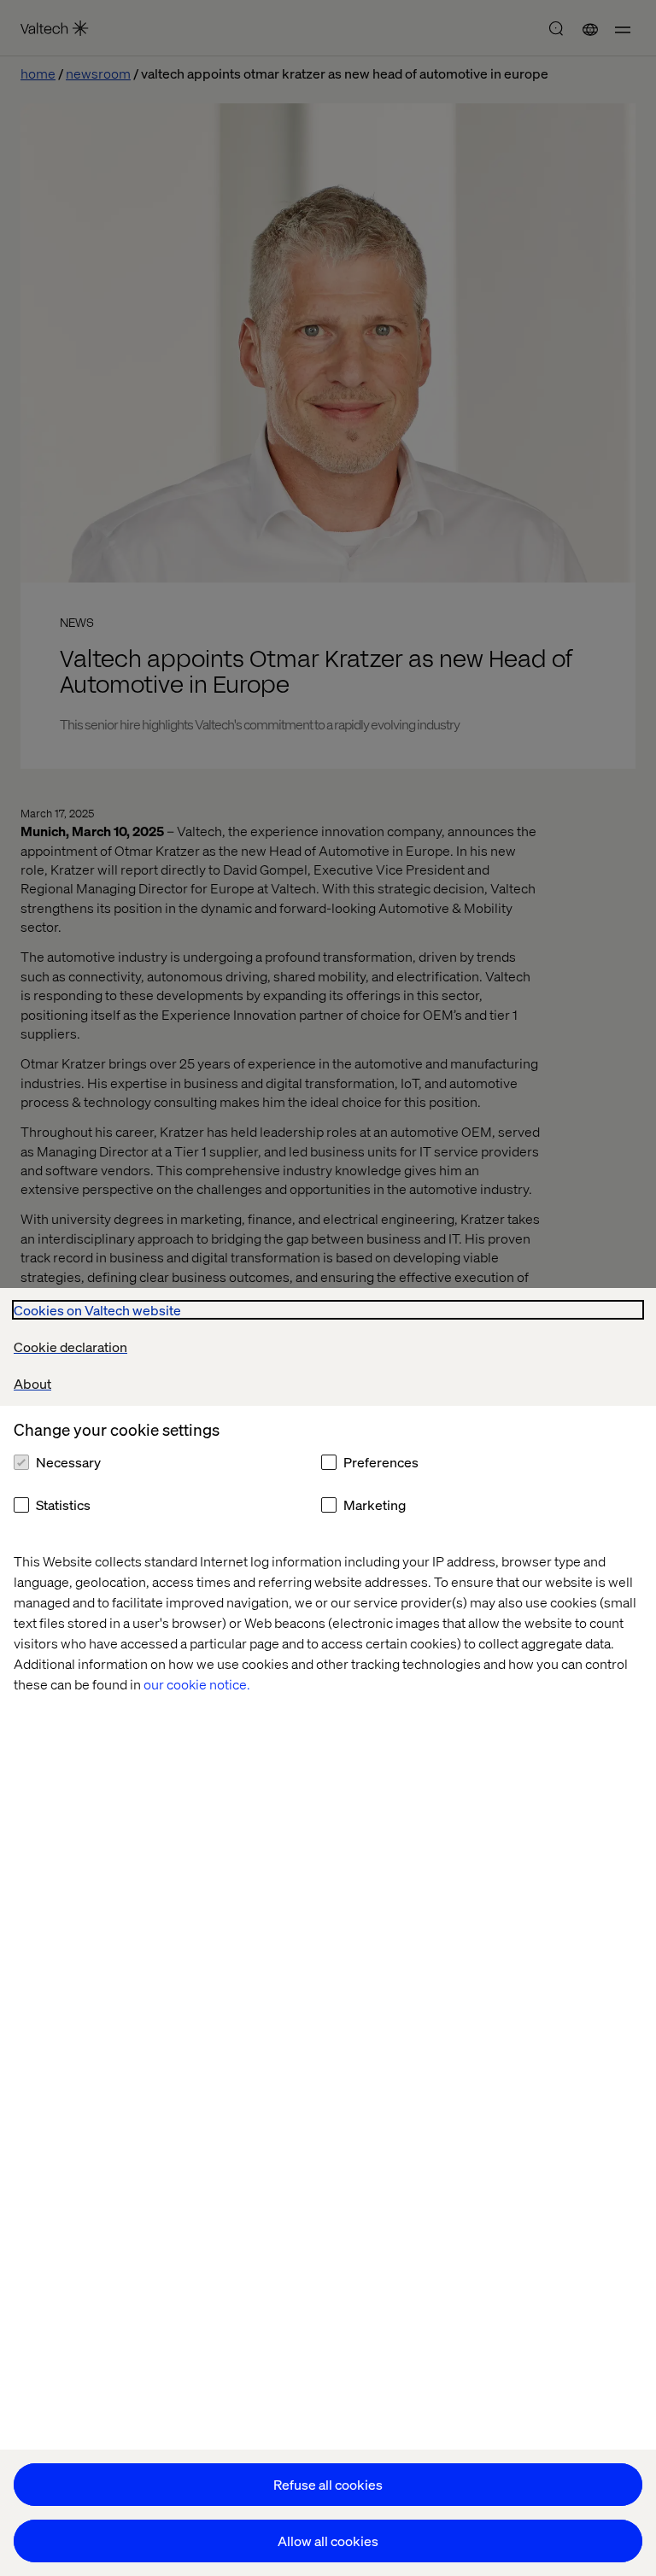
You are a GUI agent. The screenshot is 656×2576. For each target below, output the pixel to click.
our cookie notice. (197, 1684)
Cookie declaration (70, 1347)
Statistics (63, 1505)
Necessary (68, 1462)
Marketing (375, 1505)
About (32, 1383)
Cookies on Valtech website (97, 1310)
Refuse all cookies (328, 2484)
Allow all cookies (328, 2541)
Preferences (381, 1462)
